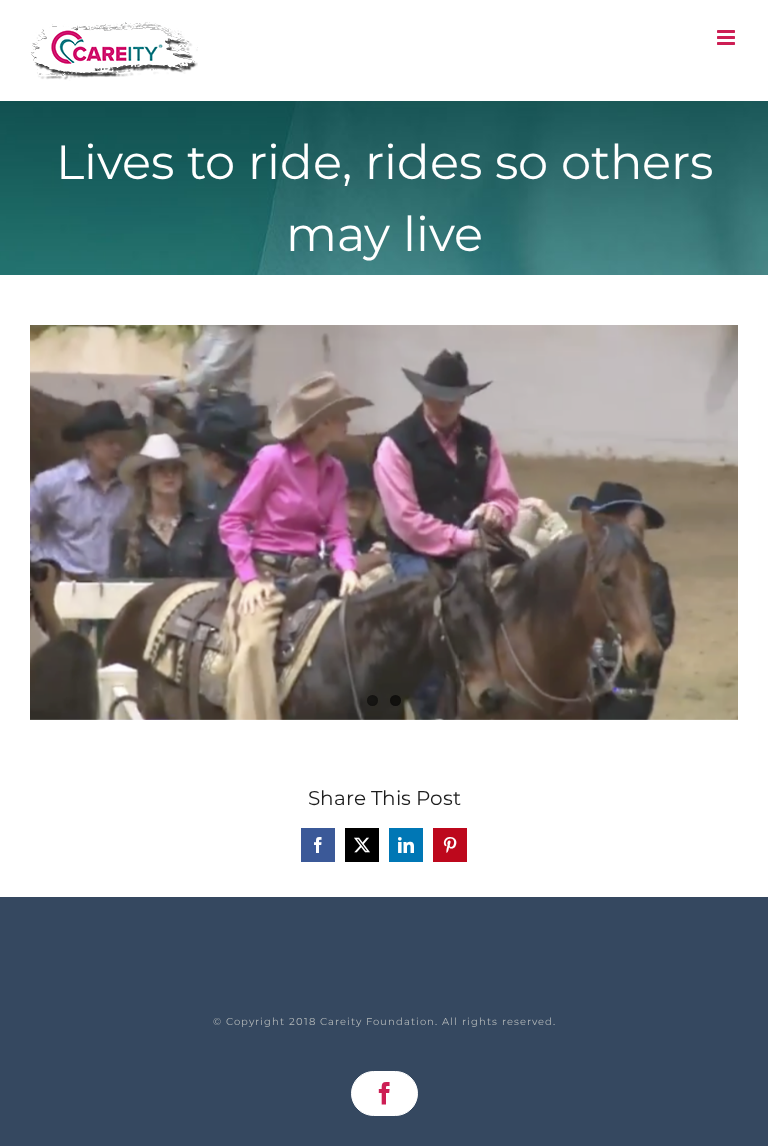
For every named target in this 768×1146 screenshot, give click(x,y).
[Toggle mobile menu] (727, 37)
